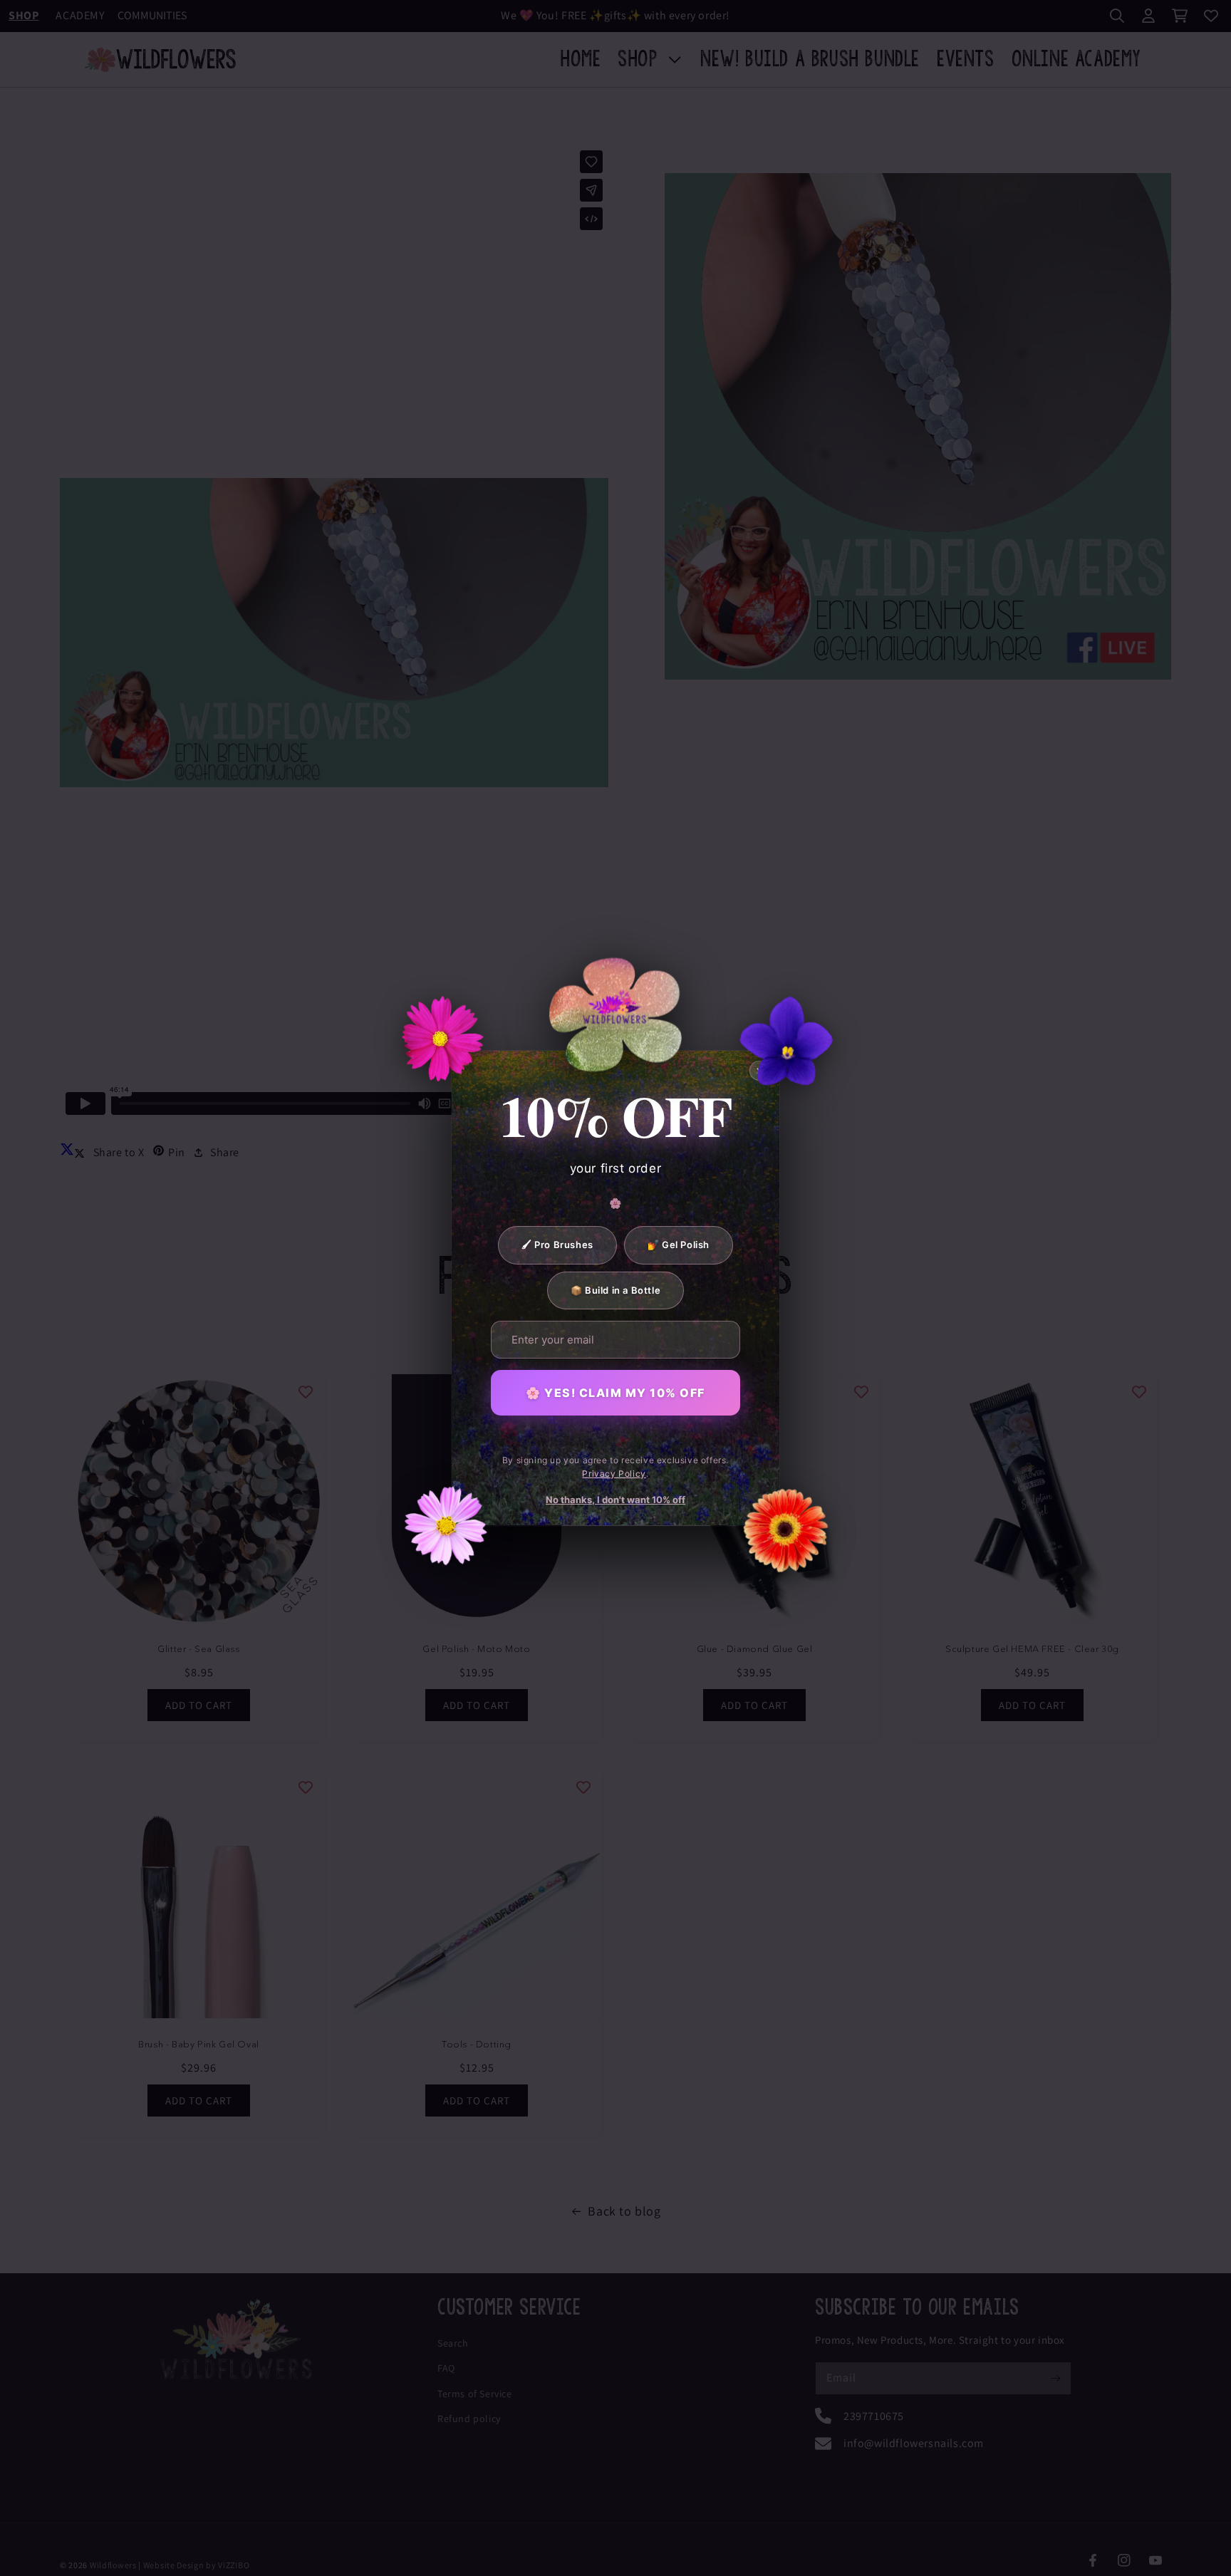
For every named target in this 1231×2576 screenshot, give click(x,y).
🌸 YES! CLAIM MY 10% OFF (615, 1393)
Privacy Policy (614, 1473)
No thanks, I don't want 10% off (615, 1500)
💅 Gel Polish (679, 1245)
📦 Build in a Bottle (615, 1289)
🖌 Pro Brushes (557, 1245)
